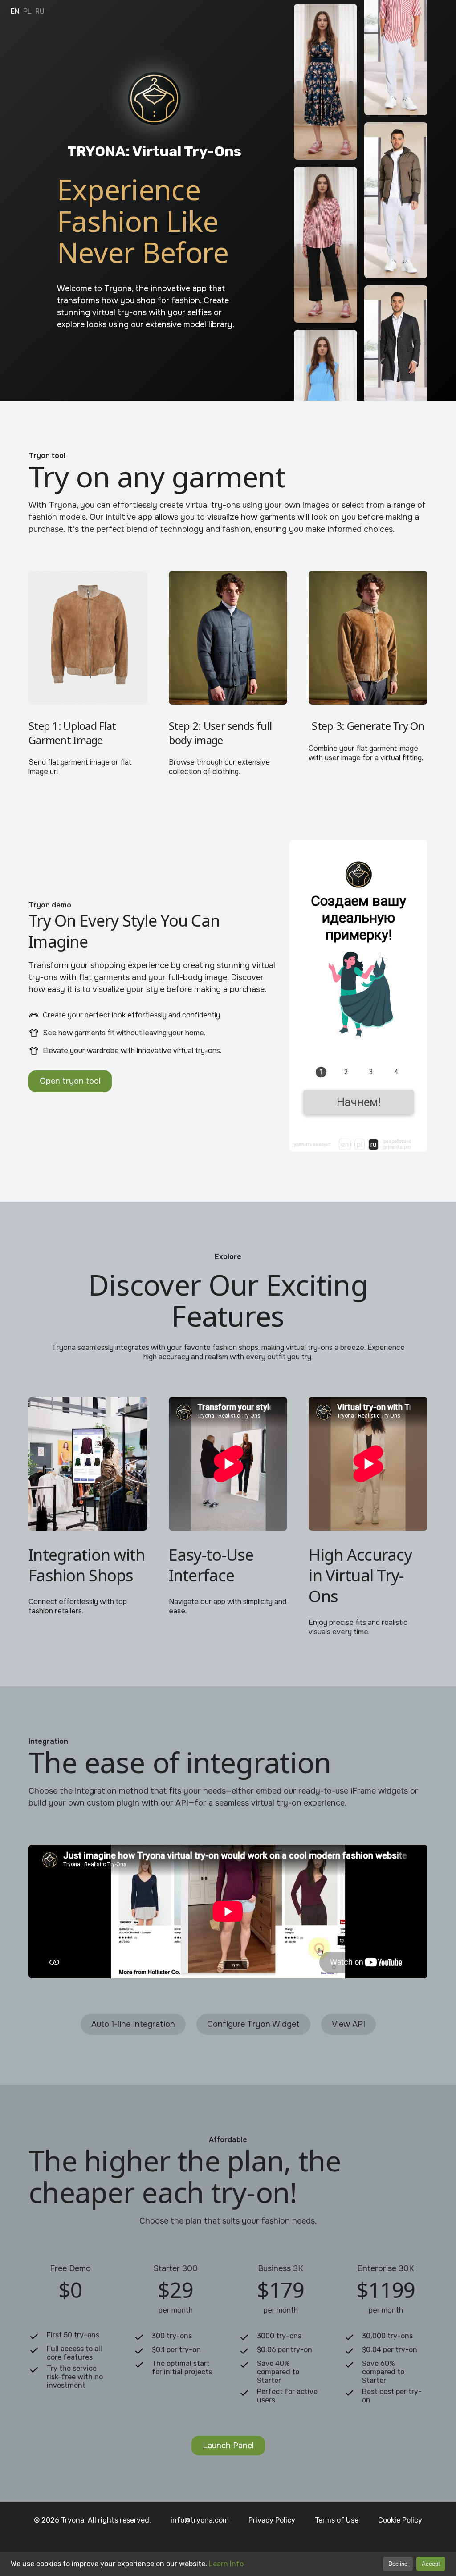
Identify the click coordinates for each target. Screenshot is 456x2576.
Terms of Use (337, 2520)
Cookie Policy (400, 2520)
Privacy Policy (272, 2520)
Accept (431, 2564)
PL (27, 11)
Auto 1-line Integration (133, 2024)
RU (40, 11)
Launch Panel (228, 2446)
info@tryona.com (200, 2520)
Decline (398, 2564)
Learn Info (226, 2564)
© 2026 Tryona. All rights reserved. (92, 2520)
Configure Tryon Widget (253, 2024)
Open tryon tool (70, 1081)
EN (15, 11)
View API (348, 2024)
